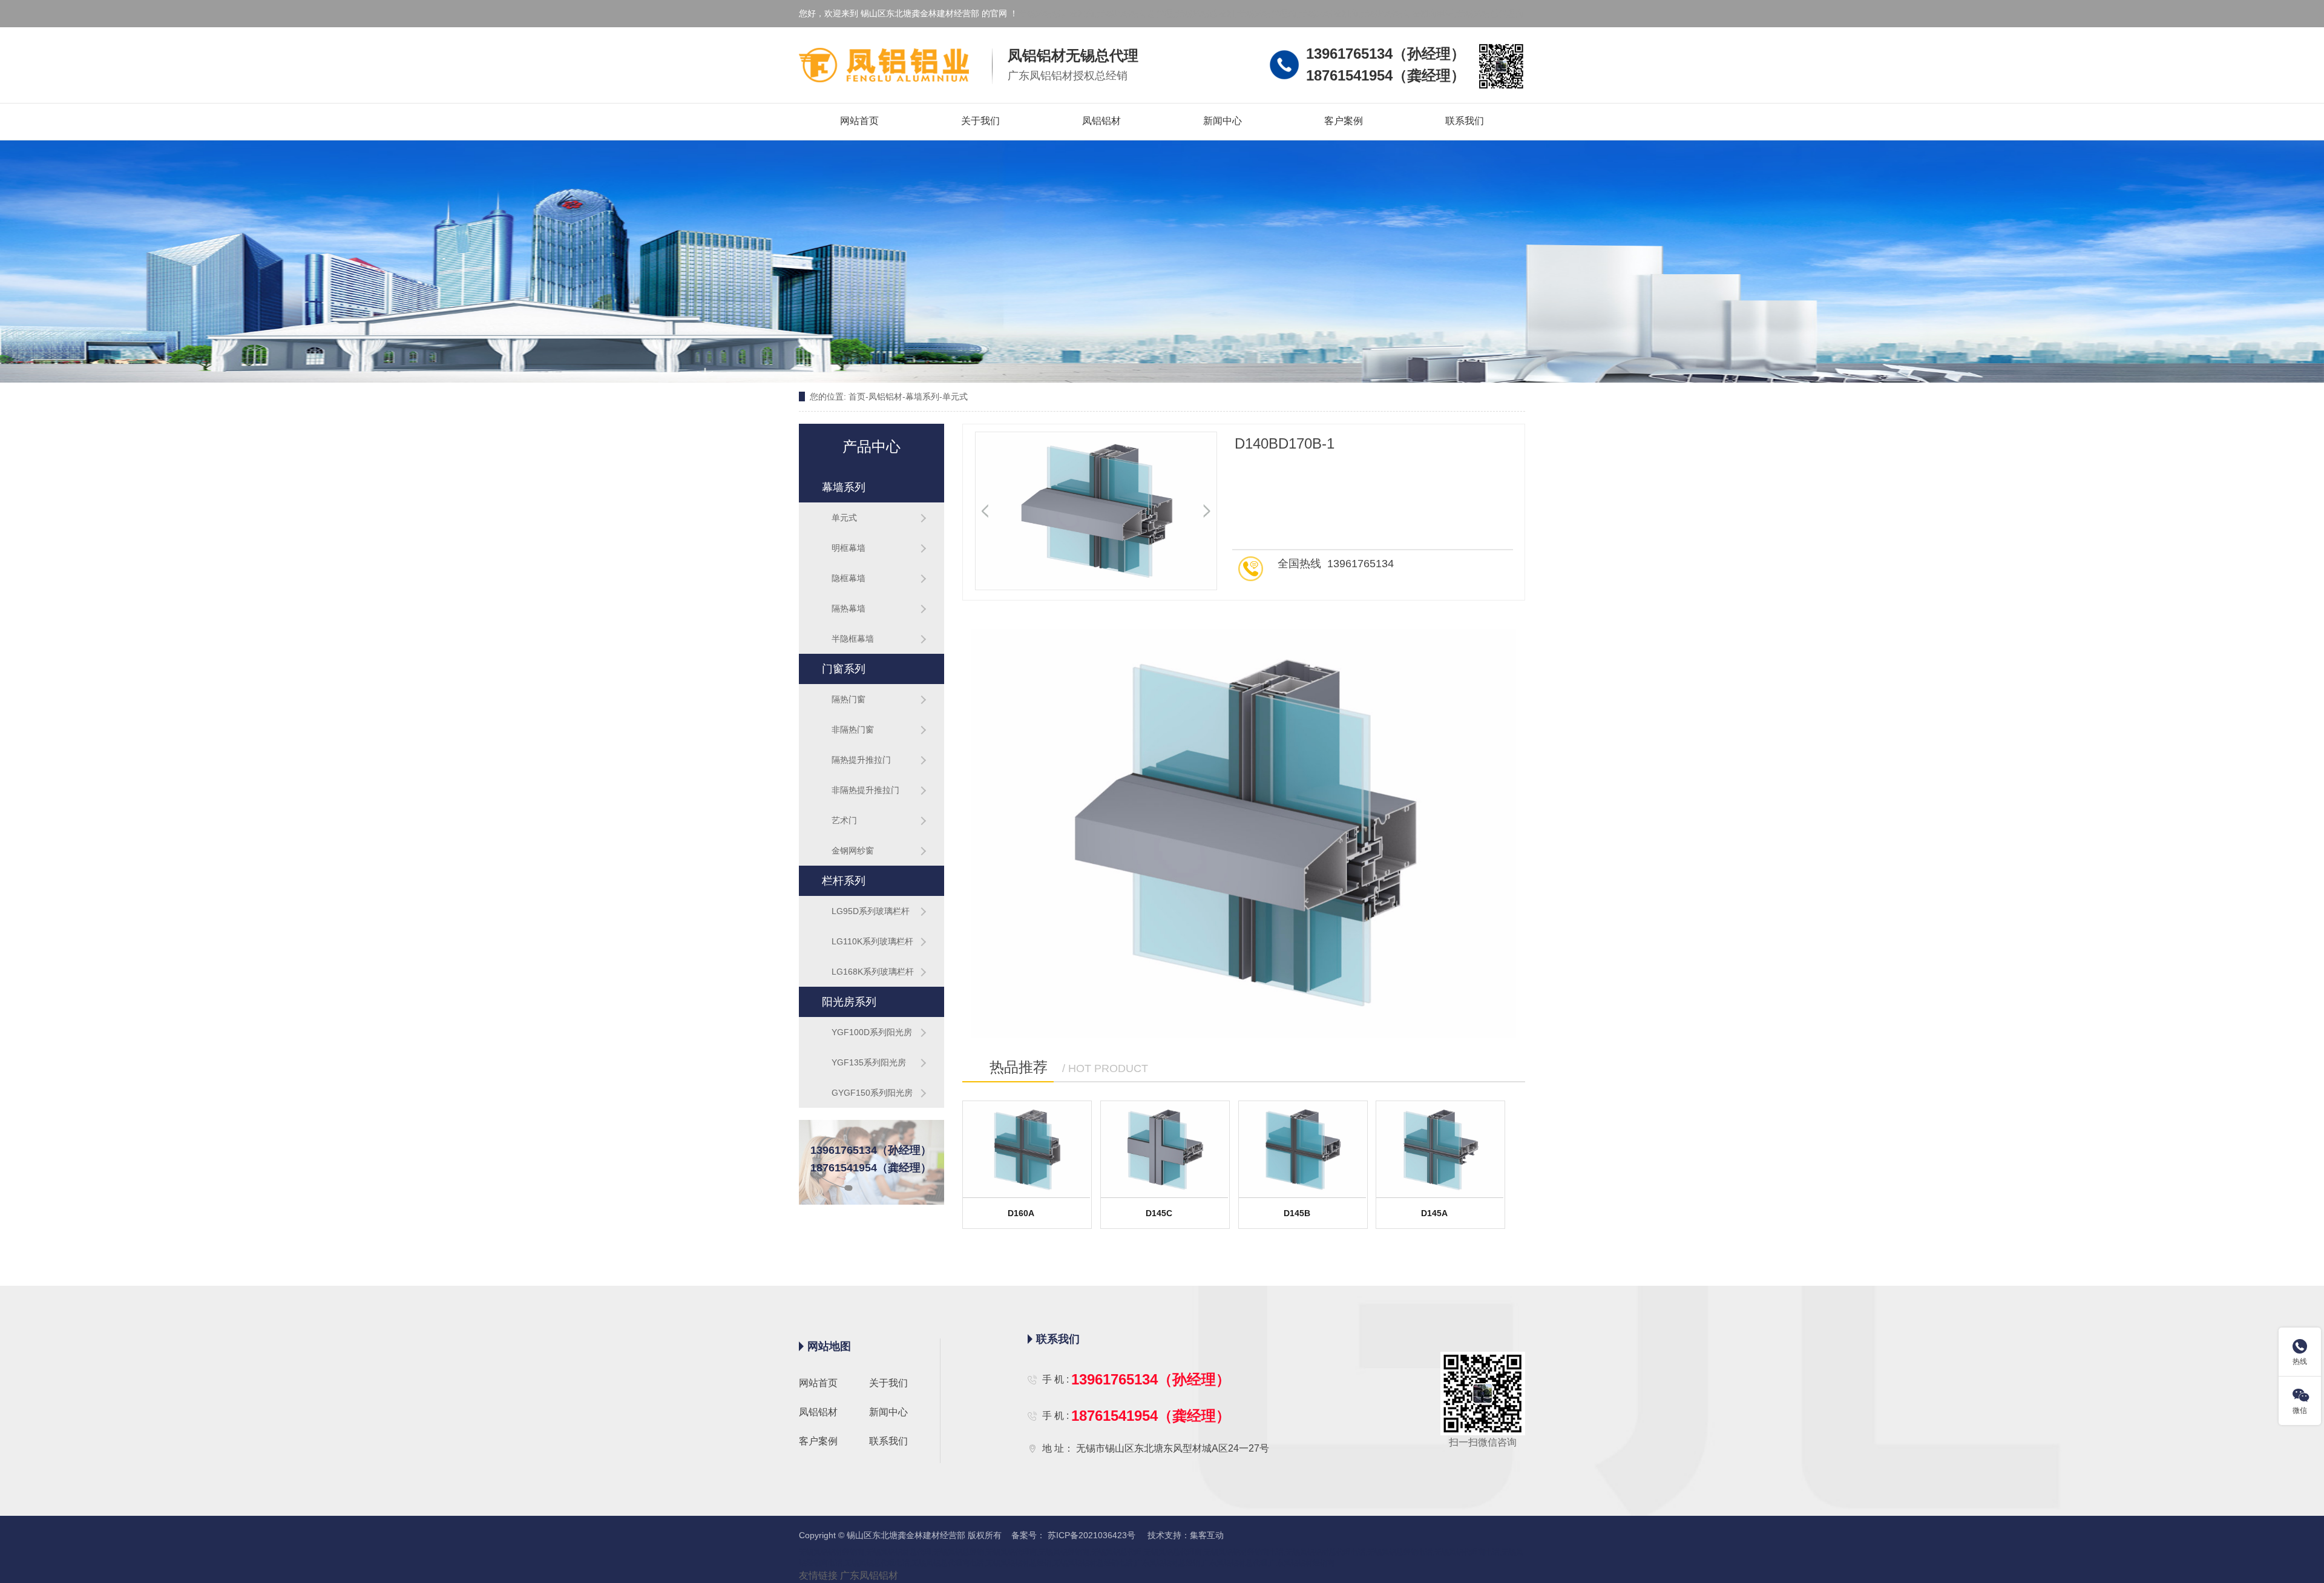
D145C (1159, 1213)
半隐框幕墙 (853, 639)
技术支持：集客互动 (1184, 1535)
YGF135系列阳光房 (869, 1062)
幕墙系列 (922, 397)
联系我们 (1465, 121)
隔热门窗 (849, 699)
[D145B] (1303, 1149)
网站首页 (859, 121)
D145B (1297, 1213)
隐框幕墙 (849, 578)
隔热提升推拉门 (861, 760)
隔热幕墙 (849, 608)
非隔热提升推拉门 (865, 790)
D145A (1434, 1213)
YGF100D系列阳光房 (872, 1032)
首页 (857, 397)
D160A (1021, 1213)
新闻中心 (1223, 121)
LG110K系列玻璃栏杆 (872, 941)
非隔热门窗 (853, 729)
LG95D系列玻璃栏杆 (871, 911)
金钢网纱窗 (853, 851)
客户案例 (1344, 121)
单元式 (955, 397)
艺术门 (844, 820)
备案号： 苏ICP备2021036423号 (1071, 1535)
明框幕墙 (849, 548)
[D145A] (1440, 1149)
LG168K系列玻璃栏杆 (873, 972)
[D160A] (1027, 1149)
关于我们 (980, 121)
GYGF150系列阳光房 (872, 1093)
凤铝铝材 (1101, 121)
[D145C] (1165, 1149)
